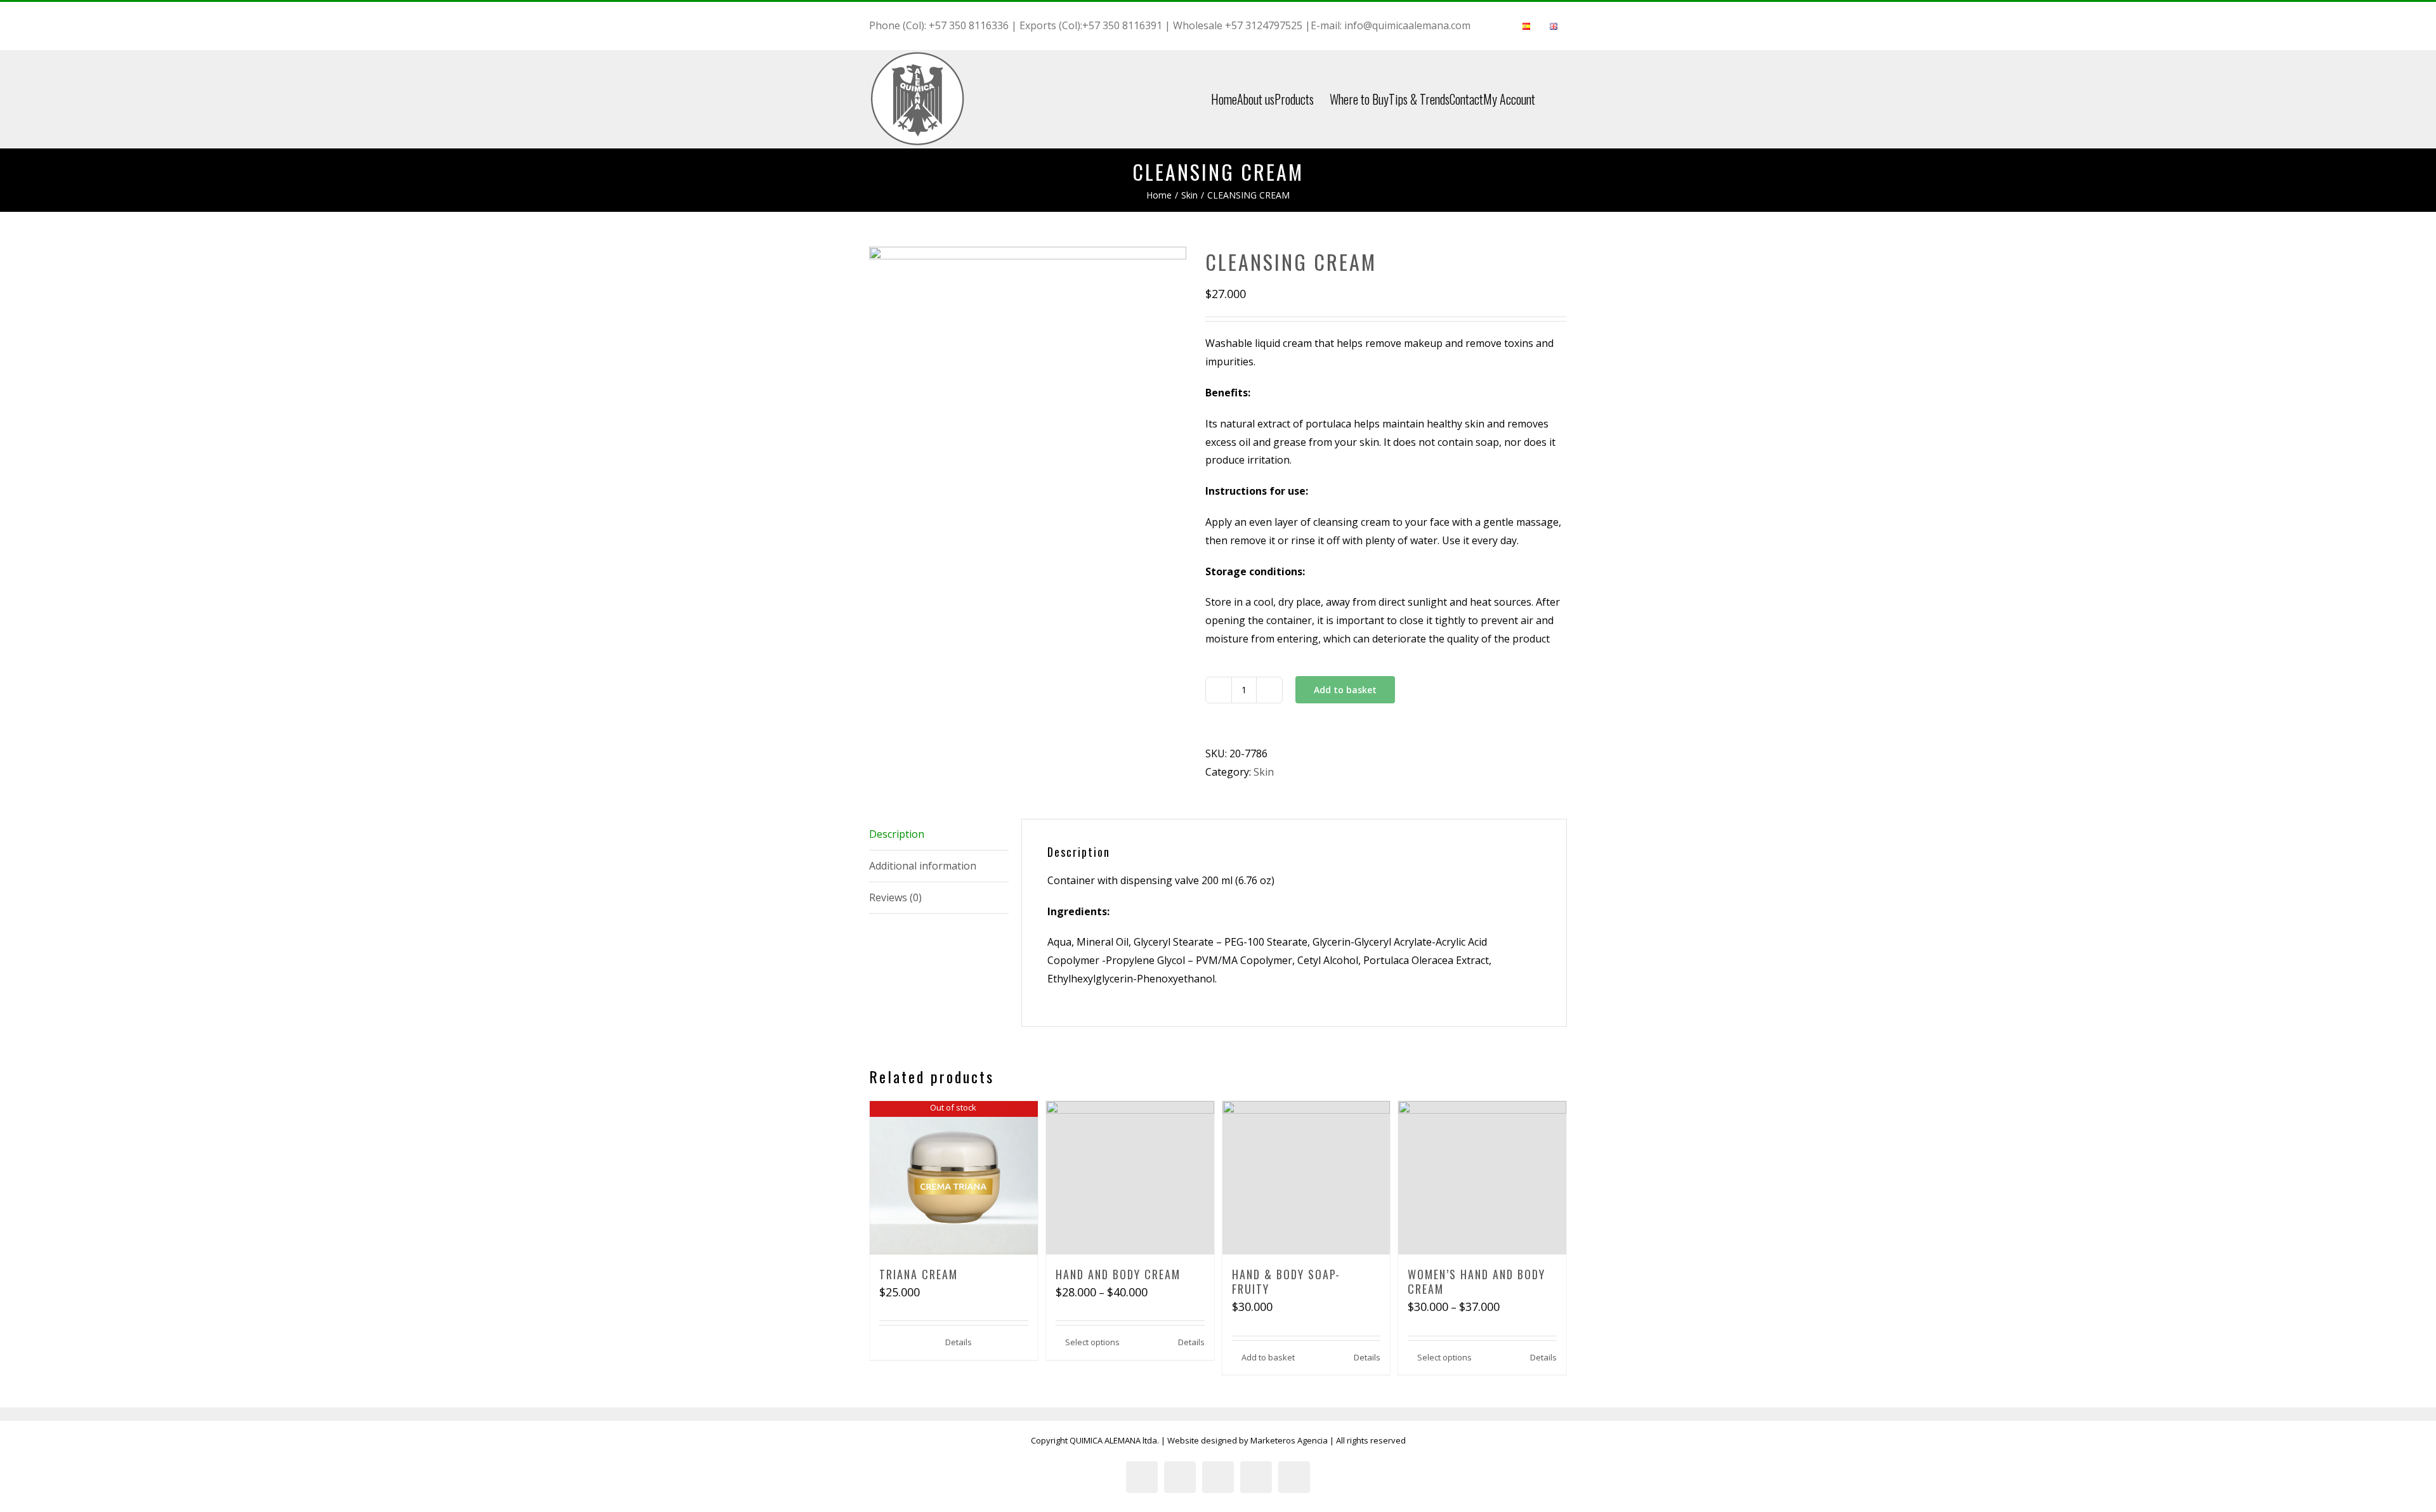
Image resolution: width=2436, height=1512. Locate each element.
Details (959, 1342)
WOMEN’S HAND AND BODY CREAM (1477, 1281)
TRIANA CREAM (919, 1274)
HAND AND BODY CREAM (1118, 1274)
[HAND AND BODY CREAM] (1130, 1178)
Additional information (923, 866)
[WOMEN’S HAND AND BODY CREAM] (1482, 1178)
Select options (1092, 1342)
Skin (1264, 772)
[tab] (939, 835)
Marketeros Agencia (1289, 1440)
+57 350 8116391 (1122, 25)
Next (1178, 392)
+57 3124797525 (1264, 25)
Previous (879, 392)
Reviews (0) (895, 897)
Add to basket (1345, 690)
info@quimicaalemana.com (1407, 25)
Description (897, 834)
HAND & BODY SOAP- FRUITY (1286, 1281)
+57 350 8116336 (969, 25)
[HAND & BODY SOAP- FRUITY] (1306, 1178)
